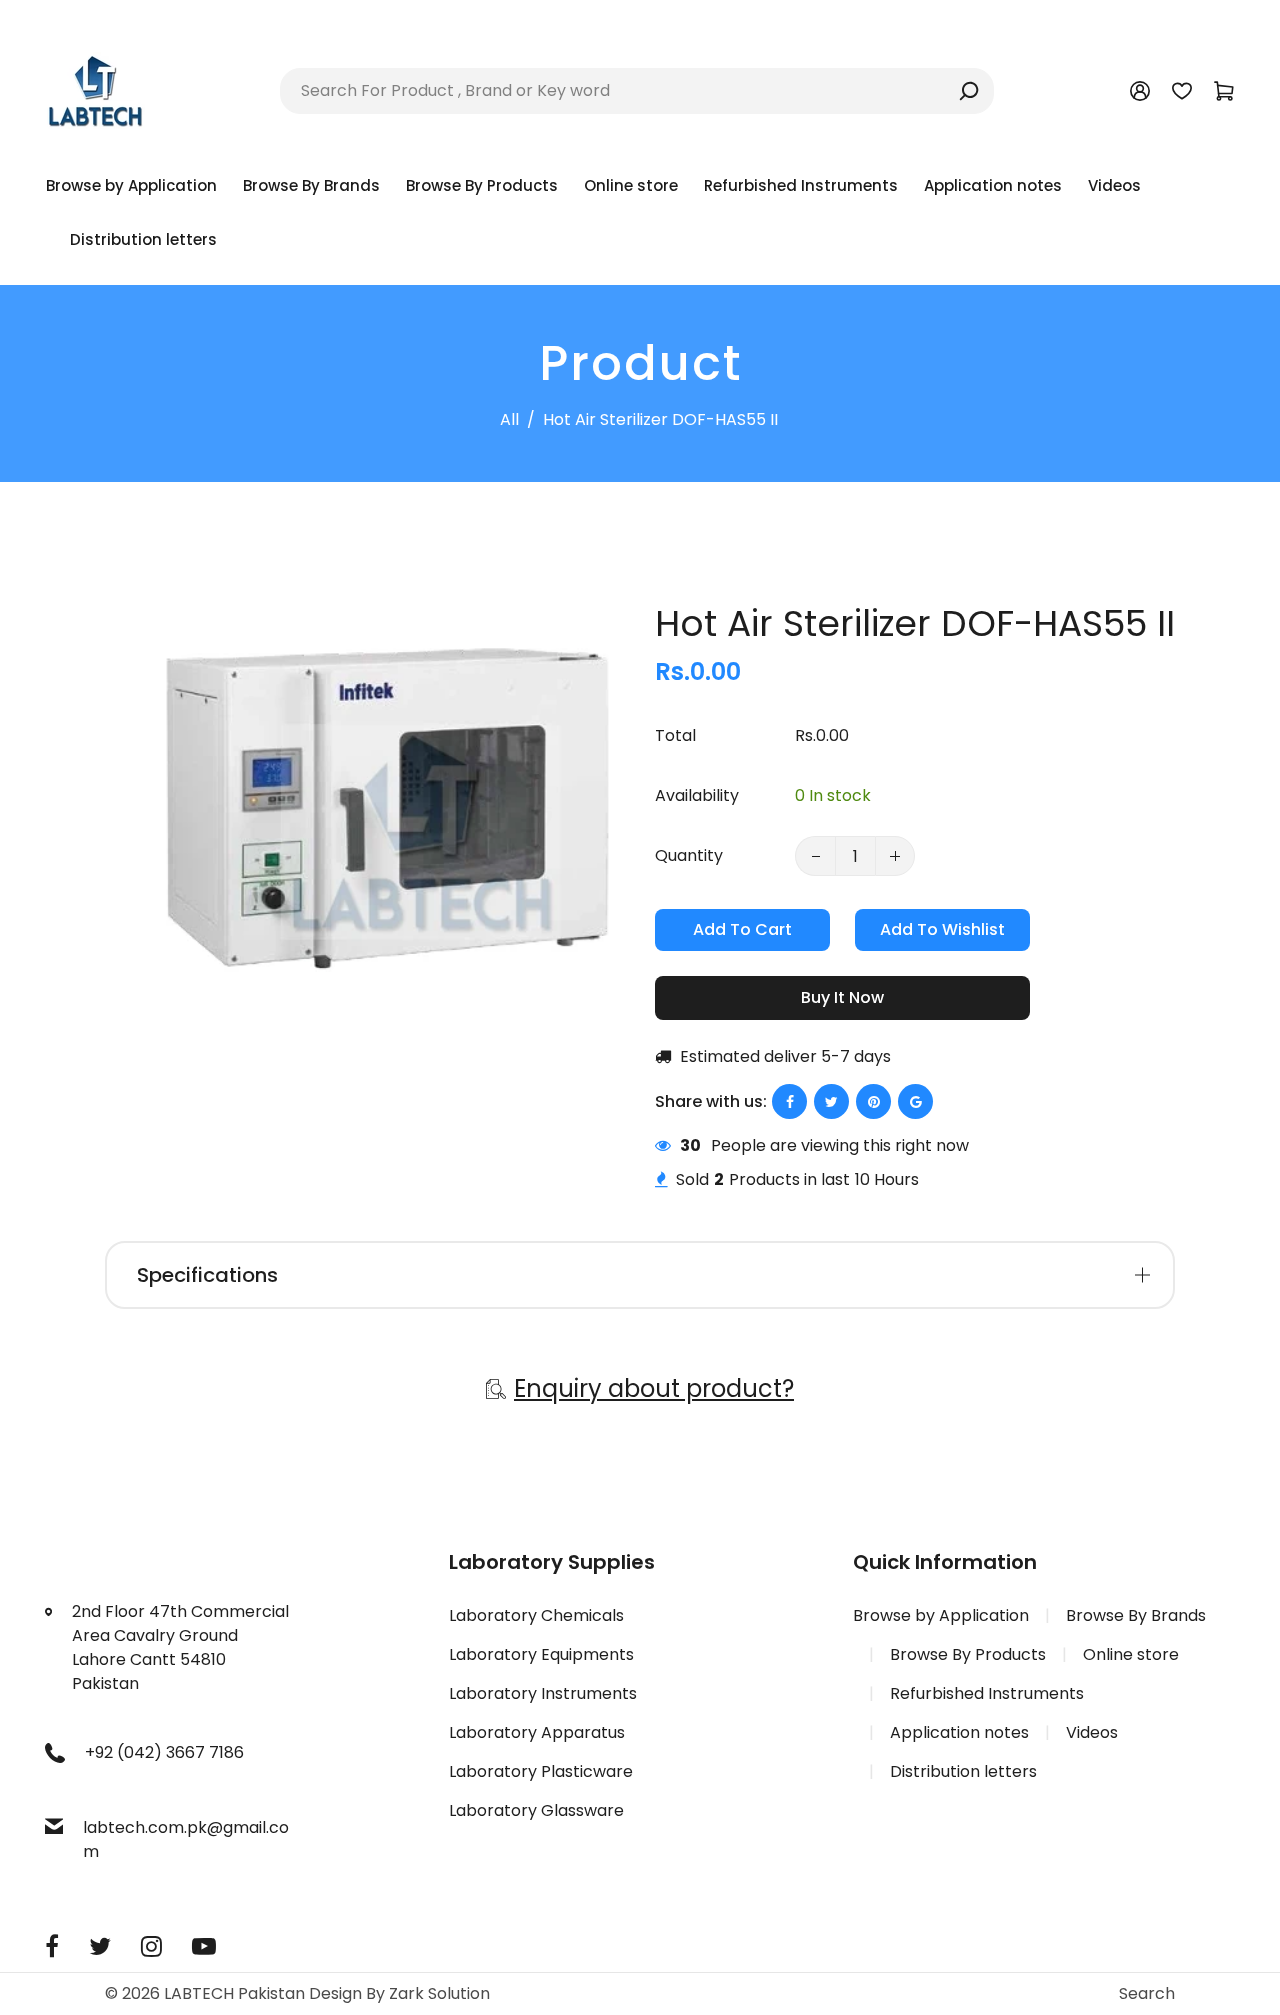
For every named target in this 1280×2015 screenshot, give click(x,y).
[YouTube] (204, 1946)
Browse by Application (941, 1615)
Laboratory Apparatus (537, 1732)
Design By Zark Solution (399, 1993)
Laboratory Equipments (541, 1654)
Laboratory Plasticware (541, 1771)
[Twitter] (100, 1946)
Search (1147, 1993)
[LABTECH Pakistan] (95, 89)
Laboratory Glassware (536, 1810)
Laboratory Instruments (543, 1693)
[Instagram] (151, 1946)
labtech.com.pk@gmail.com (186, 1839)
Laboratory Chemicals (536, 1615)
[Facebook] (52, 1946)
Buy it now (842, 997)
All (509, 419)
